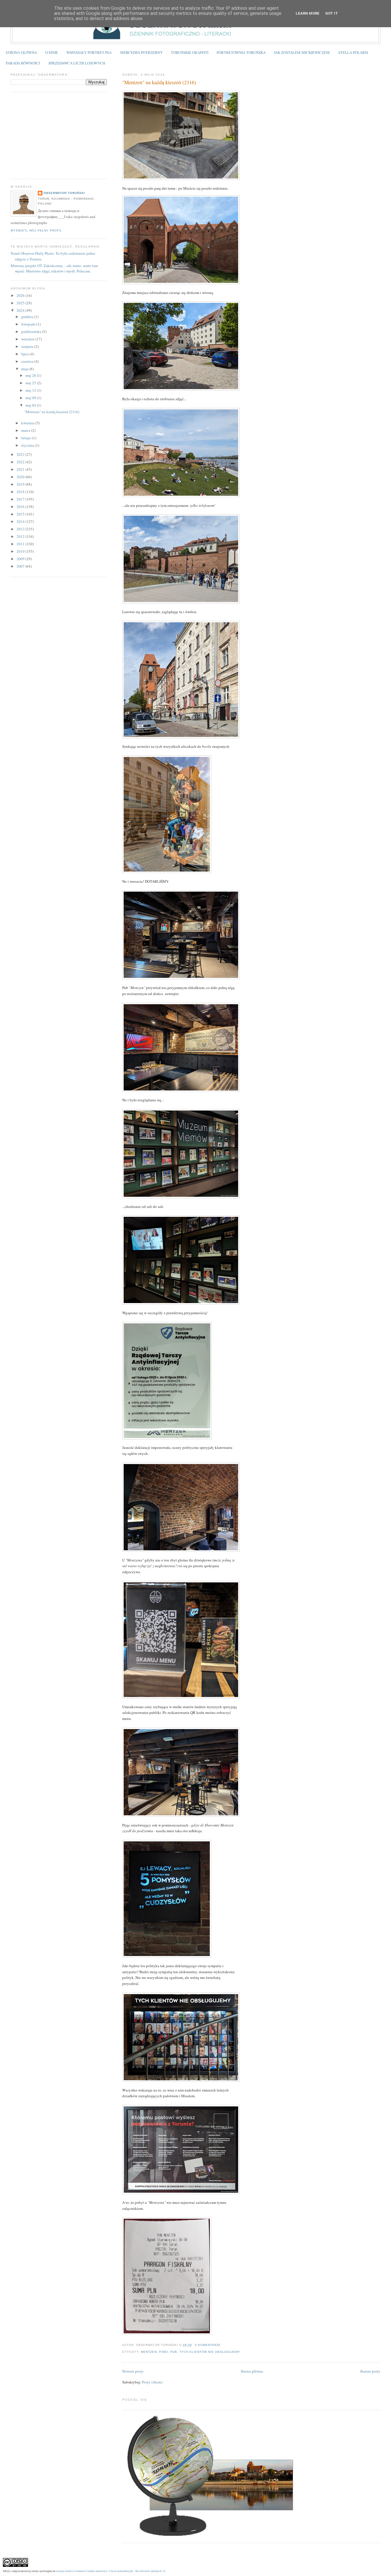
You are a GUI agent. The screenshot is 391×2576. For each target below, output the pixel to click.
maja (25, 369)
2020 (21, 477)
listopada (29, 324)
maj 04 (31, 405)
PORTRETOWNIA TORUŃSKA (241, 52)
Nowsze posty (133, 2371)
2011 (21, 544)
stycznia (28, 445)
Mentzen (149, 2352)
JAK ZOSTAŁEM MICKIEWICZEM (302, 52)
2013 (21, 529)
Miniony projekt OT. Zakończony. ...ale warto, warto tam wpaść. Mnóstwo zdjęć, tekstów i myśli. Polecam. (54, 268)
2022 (21, 462)
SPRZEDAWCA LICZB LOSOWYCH (77, 63)
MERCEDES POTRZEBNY (141, 52)
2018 (21, 492)
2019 (21, 484)
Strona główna (252, 2371)
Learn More (308, 13)
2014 (21, 521)
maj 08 (31, 398)
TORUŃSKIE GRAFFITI (190, 52)
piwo (164, 2352)
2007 (21, 566)
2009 (21, 559)
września (28, 339)
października (32, 331)
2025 (21, 303)
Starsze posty (370, 2371)
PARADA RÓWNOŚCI (23, 63)
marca (26, 430)
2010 (21, 551)
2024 (21, 310)
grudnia (28, 317)
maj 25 (31, 383)
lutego (27, 438)
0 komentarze (208, 2345)
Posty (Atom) (152, 2382)
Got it (332, 13)
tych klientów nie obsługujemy (210, 2352)
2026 (21, 295)
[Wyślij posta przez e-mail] (222, 2345)
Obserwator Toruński (64, 193)
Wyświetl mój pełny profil (36, 230)
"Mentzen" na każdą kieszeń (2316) (159, 82)
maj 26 (31, 375)
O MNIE (52, 52)
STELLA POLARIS (353, 52)
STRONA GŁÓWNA (21, 52)
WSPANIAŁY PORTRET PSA (89, 52)
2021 (21, 469)
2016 (21, 507)
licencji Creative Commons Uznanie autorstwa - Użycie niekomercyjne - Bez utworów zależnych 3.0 (111, 2571)
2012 (21, 536)
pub (174, 2352)
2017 (21, 499)
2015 (21, 514)
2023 (21, 454)
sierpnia (28, 346)
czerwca (28, 361)
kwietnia (28, 423)
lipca (25, 354)
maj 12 (31, 390)
